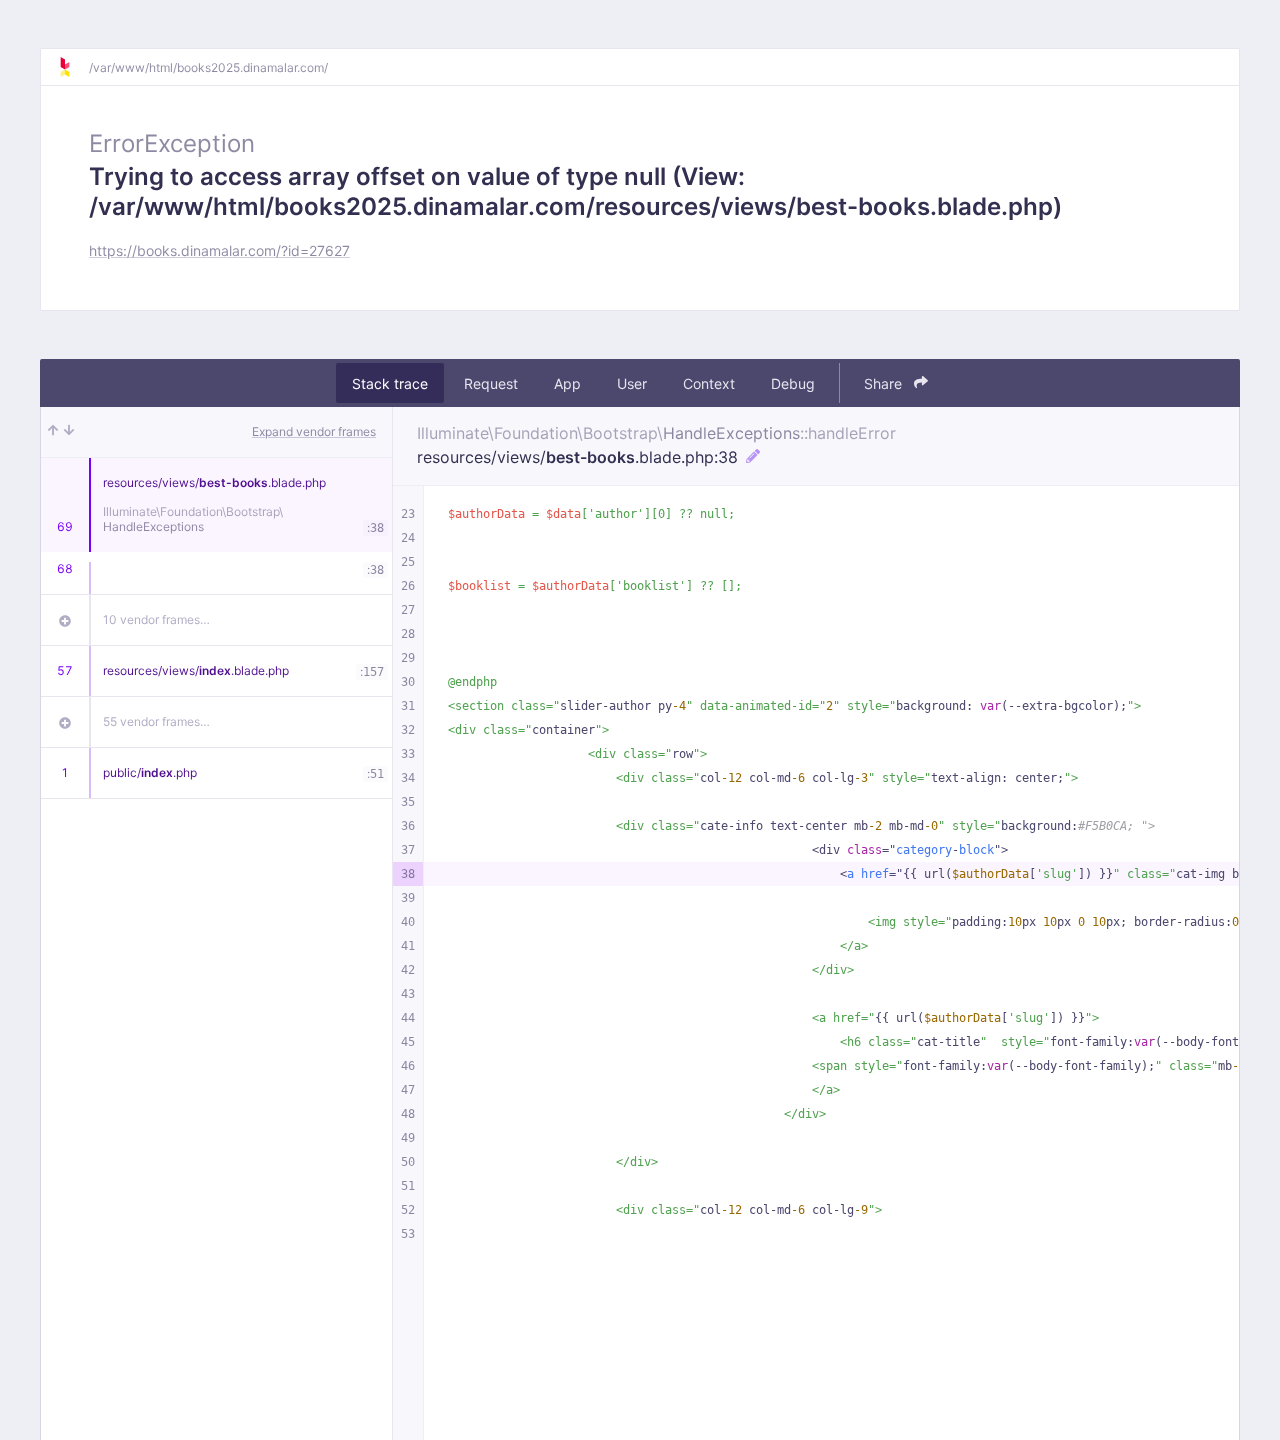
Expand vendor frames (314, 431)
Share (885, 383)
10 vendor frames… (156, 619)
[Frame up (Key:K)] (53, 432)
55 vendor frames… (156, 721)
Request (491, 383)
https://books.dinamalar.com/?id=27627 (219, 250)
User (632, 383)
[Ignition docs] (73, 67)
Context (709, 383)
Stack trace (390, 383)
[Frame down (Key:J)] (69, 432)
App (567, 383)
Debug (793, 383)
